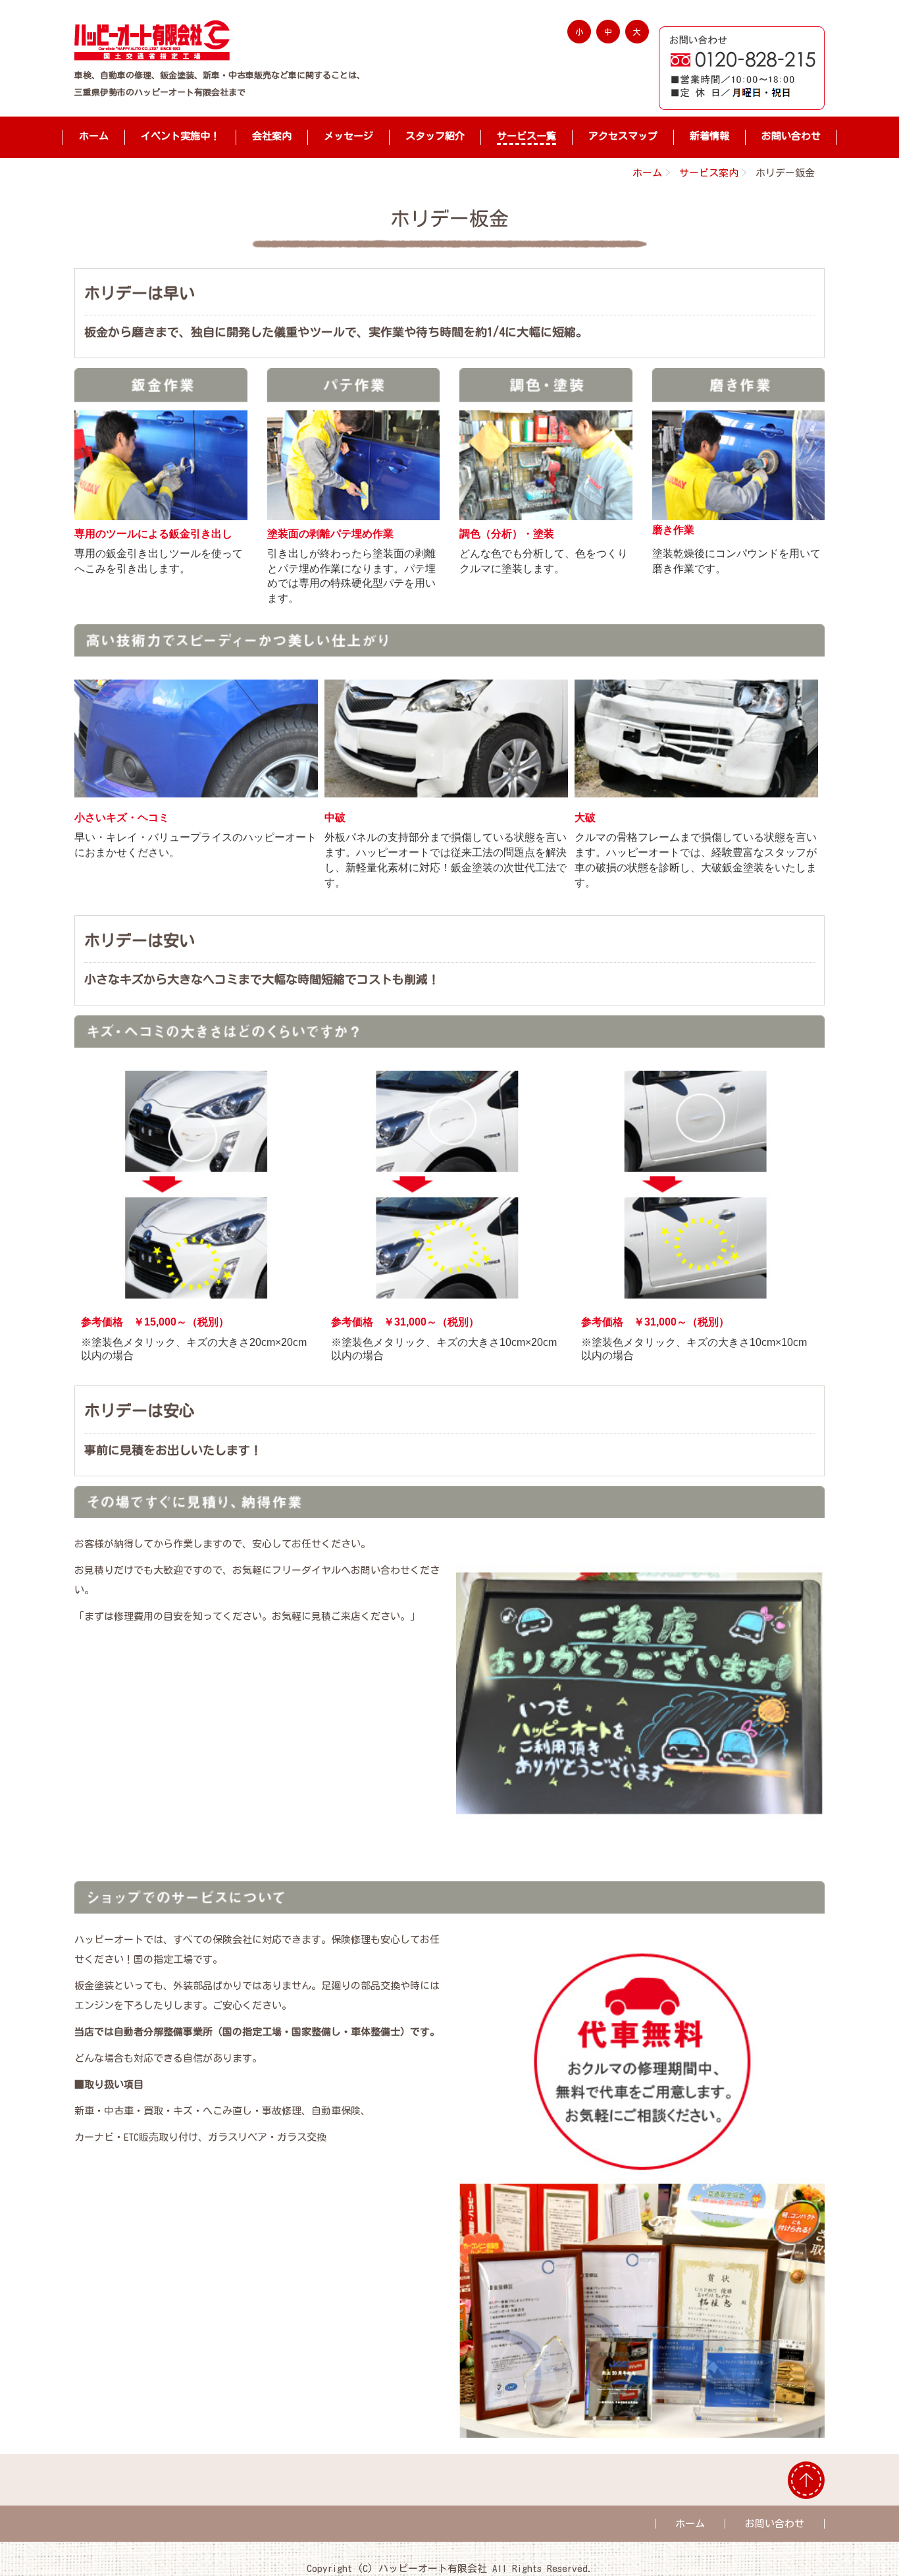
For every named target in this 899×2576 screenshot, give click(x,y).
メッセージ (348, 136)
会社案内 (272, 136)
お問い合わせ (791, 136)
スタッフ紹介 (435, 136)
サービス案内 (709, 173)
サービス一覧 (527, 136)
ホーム (94, 136)
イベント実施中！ (180, 136)
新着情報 (709, 136)
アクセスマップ (623, 136)
